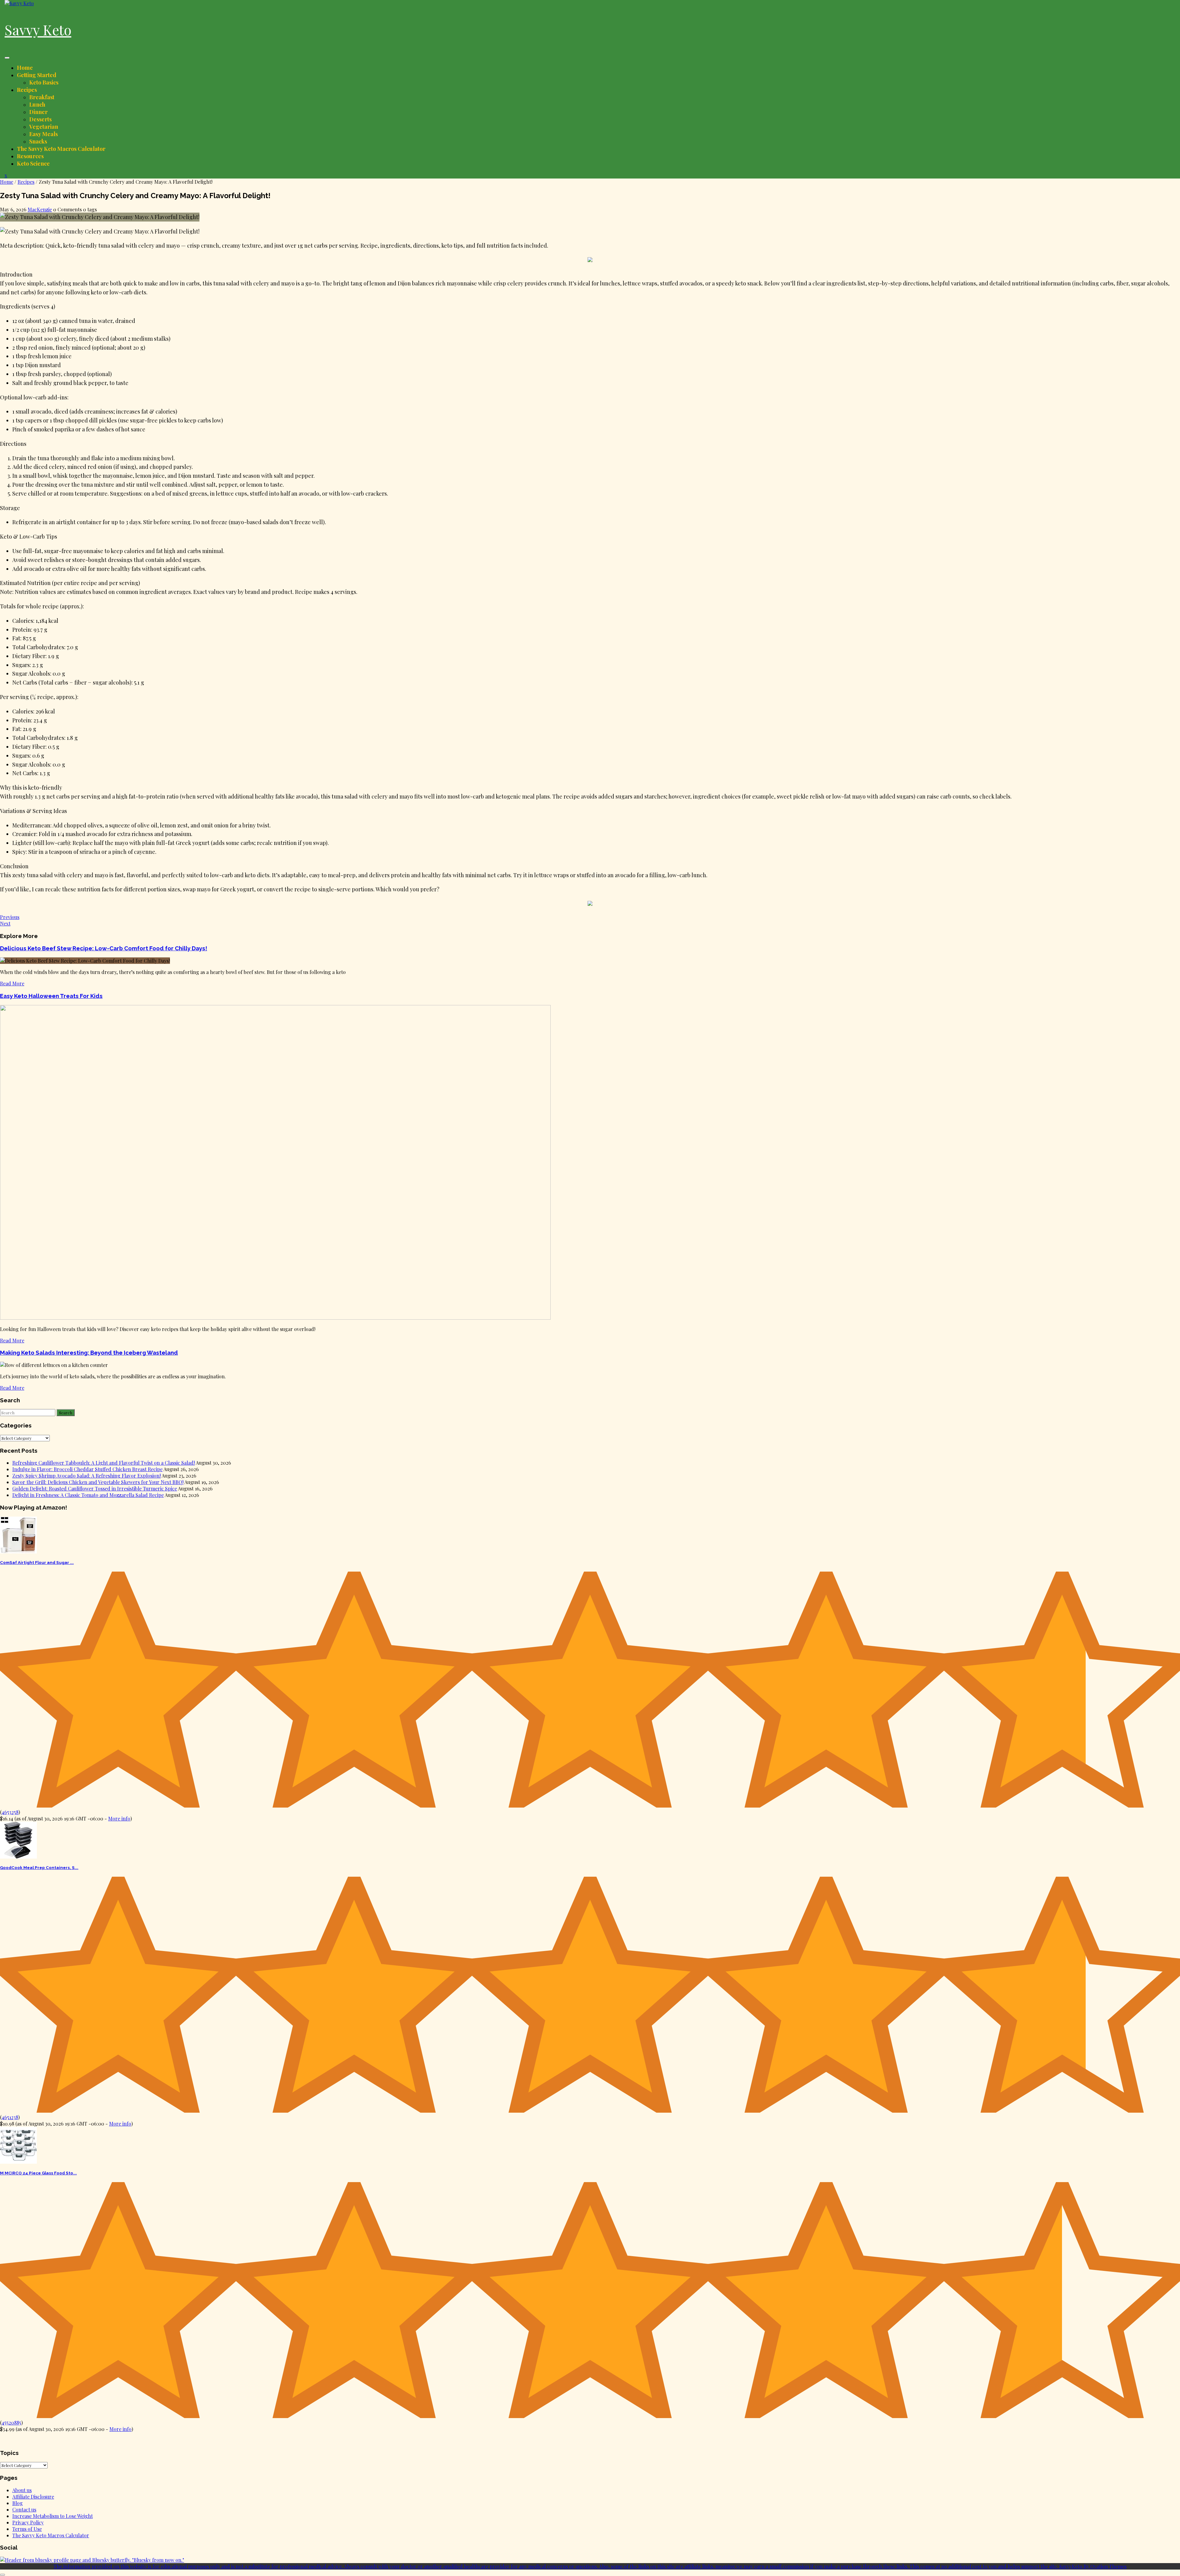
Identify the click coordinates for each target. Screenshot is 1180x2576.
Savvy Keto (38, 29)
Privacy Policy (28, 2522)
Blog (18, 2503)
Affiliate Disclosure (33, 2497)
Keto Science (33, 163)
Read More (12, 983)
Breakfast (42, 97)
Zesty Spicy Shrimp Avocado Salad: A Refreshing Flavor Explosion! (87, 1476)
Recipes (27, 90)
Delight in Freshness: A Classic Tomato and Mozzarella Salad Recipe (88, 1495)
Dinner (38, 112)
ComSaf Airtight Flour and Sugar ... (37, 1563)
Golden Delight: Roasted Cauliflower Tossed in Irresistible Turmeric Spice (95, 1488)
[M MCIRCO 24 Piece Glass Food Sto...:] (18, 2162)
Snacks (38, 141)
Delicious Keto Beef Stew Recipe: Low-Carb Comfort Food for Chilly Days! (104, 948)
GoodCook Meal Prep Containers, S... (39, 1868)
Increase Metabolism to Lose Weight (53, 2516)
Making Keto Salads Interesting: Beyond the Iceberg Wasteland (89, 1353)
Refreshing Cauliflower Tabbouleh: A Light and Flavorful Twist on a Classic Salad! (104, 1463)
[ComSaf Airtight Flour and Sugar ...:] (18, 1551)
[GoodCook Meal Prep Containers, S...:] (18, 1857)
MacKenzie (40, 209)
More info (119, 1818)
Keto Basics (44, 82)
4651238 (10, 2117)
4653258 (10, 1812)
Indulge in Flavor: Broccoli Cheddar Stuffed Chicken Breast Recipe (87, 1469)
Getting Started (37, 75)
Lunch (37, 104)
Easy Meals (43, 134)
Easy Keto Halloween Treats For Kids (51, 996)
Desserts (40, 119)
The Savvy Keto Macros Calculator (61, 149)
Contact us (24, 2509)
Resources (30, 156)
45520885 (11, 2423)
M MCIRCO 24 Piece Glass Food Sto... (38, 2173)
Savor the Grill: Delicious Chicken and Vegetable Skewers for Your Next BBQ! (98, 1482)
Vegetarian (44, 127)
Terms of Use (27, 2529)
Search (66, 1413)
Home (25, 68)
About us (22, 2490)
